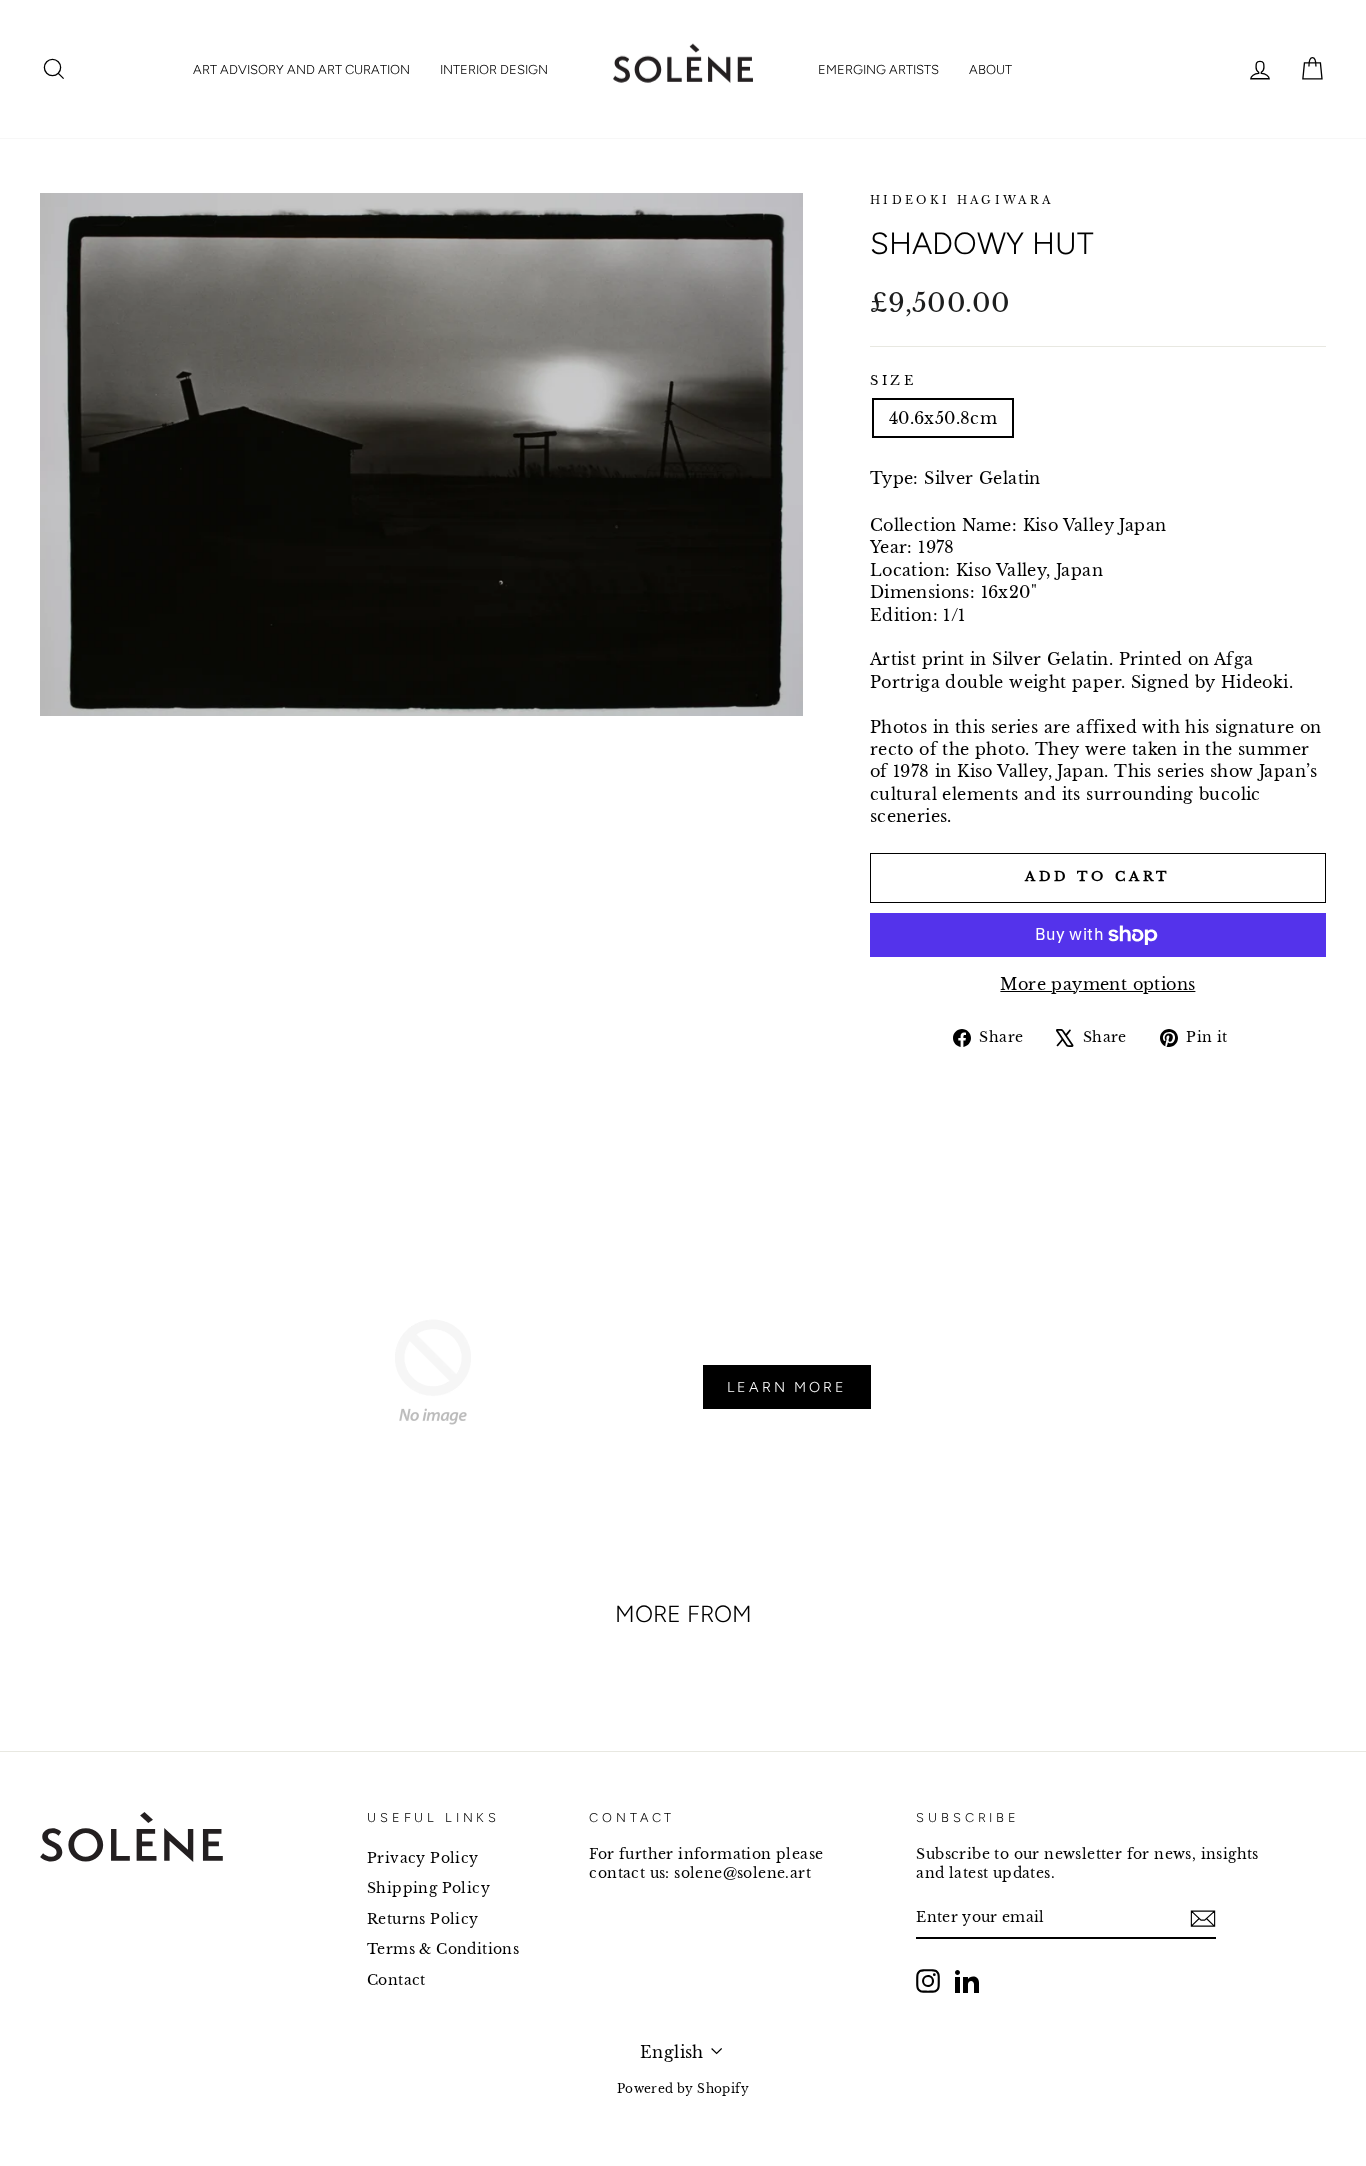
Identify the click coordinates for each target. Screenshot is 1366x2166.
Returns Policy (423, 1919)
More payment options (1097, 984)
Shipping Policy (428, 1888)
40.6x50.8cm (943, 418)
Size (893, 380)
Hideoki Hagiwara (962, 200)
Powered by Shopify (683, 2088)
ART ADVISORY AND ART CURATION (301, 69)
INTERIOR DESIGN (494, 69)
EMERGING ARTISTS (878, 69)
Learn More (787, 1387)
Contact (396, 1980)
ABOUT (990, 69)
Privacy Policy (423, 1858)
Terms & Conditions (443, 1949)
